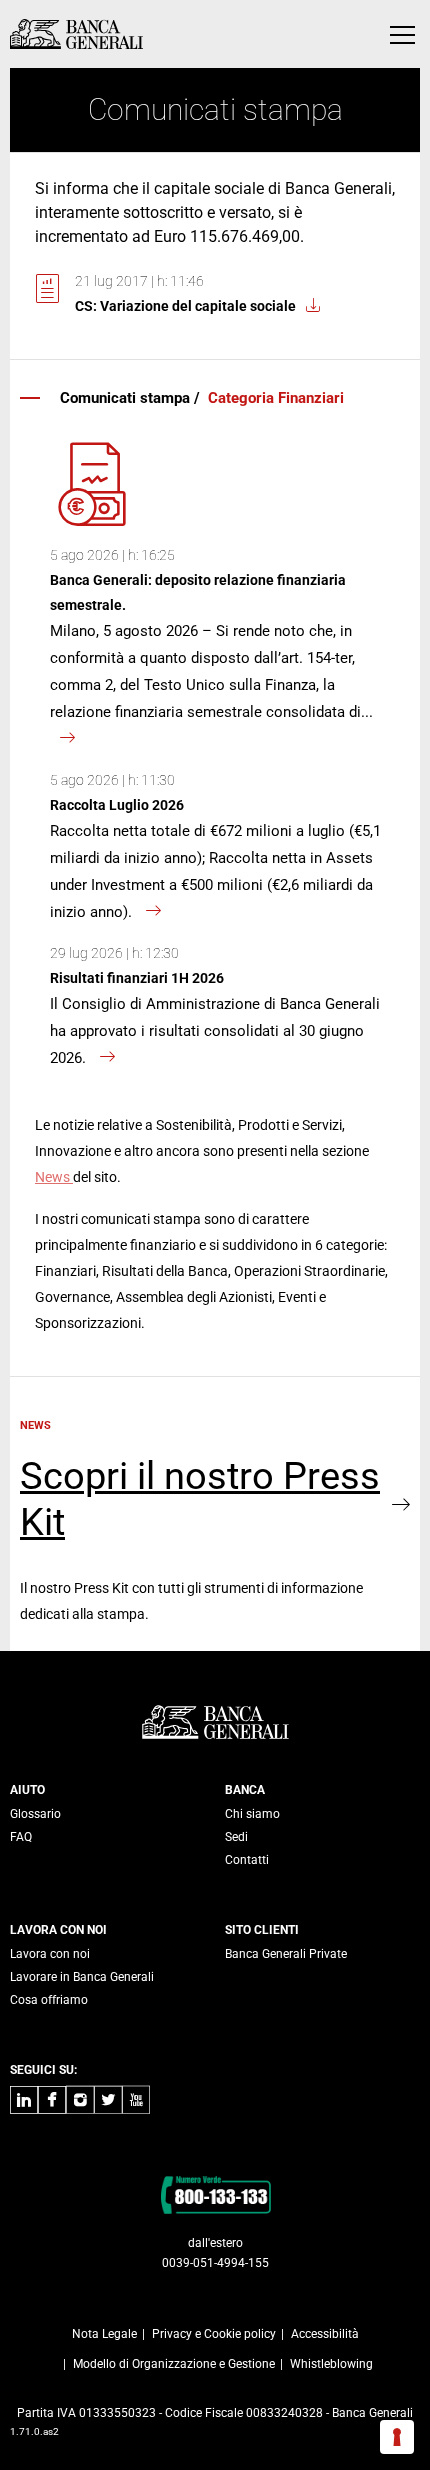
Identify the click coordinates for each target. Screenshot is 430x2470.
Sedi (236, 1837)
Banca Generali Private (286, 1954)
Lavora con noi (50, 1954)
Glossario (35, 1814)
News (54, 1177)
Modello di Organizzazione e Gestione (174, 2364)
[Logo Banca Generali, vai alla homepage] (76, 34)
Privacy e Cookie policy (214, 2334)
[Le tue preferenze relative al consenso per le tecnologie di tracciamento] (397, 2437)
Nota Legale (104, 2334)
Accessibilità (325, 2334)
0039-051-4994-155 (215, 2263)
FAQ (21, 1837)
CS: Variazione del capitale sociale (185, 306)
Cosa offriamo (49, 2000)
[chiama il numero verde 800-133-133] (215, 2194)
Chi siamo (252, 1814)
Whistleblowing (331, 2364)
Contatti (247, 1860)
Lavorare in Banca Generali (82, 1977)
